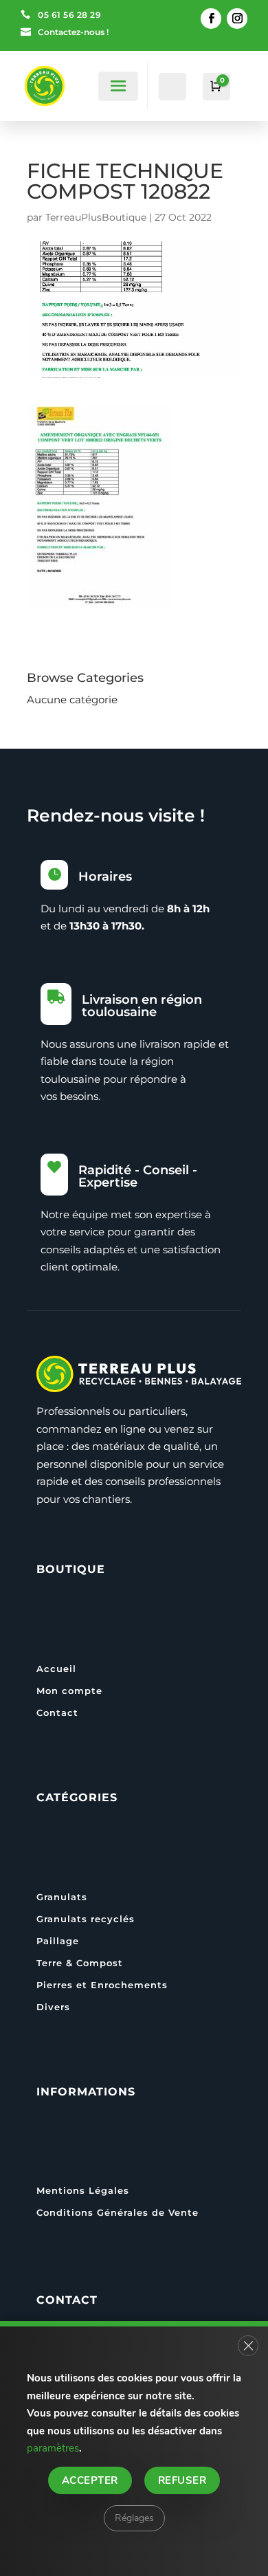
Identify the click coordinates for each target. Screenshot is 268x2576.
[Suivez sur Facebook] (211, 19)
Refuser (182, 2480)
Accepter (90, 2480)
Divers (53, 2007)
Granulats (62, 1897)
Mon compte (69, 1691)
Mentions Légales (83, 2190)
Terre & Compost (80, 1963)
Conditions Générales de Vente (118, 2212)
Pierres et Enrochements (102, 1985)
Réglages (134, 2517)
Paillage (58, 1941)
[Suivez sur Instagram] (237, 19)
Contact (57, 1713)
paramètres (53, 2448)
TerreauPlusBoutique (96, 217)
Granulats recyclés (86, 1919)
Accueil (56, 1669)
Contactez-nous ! (73, 32)
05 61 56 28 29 (69, 15)
